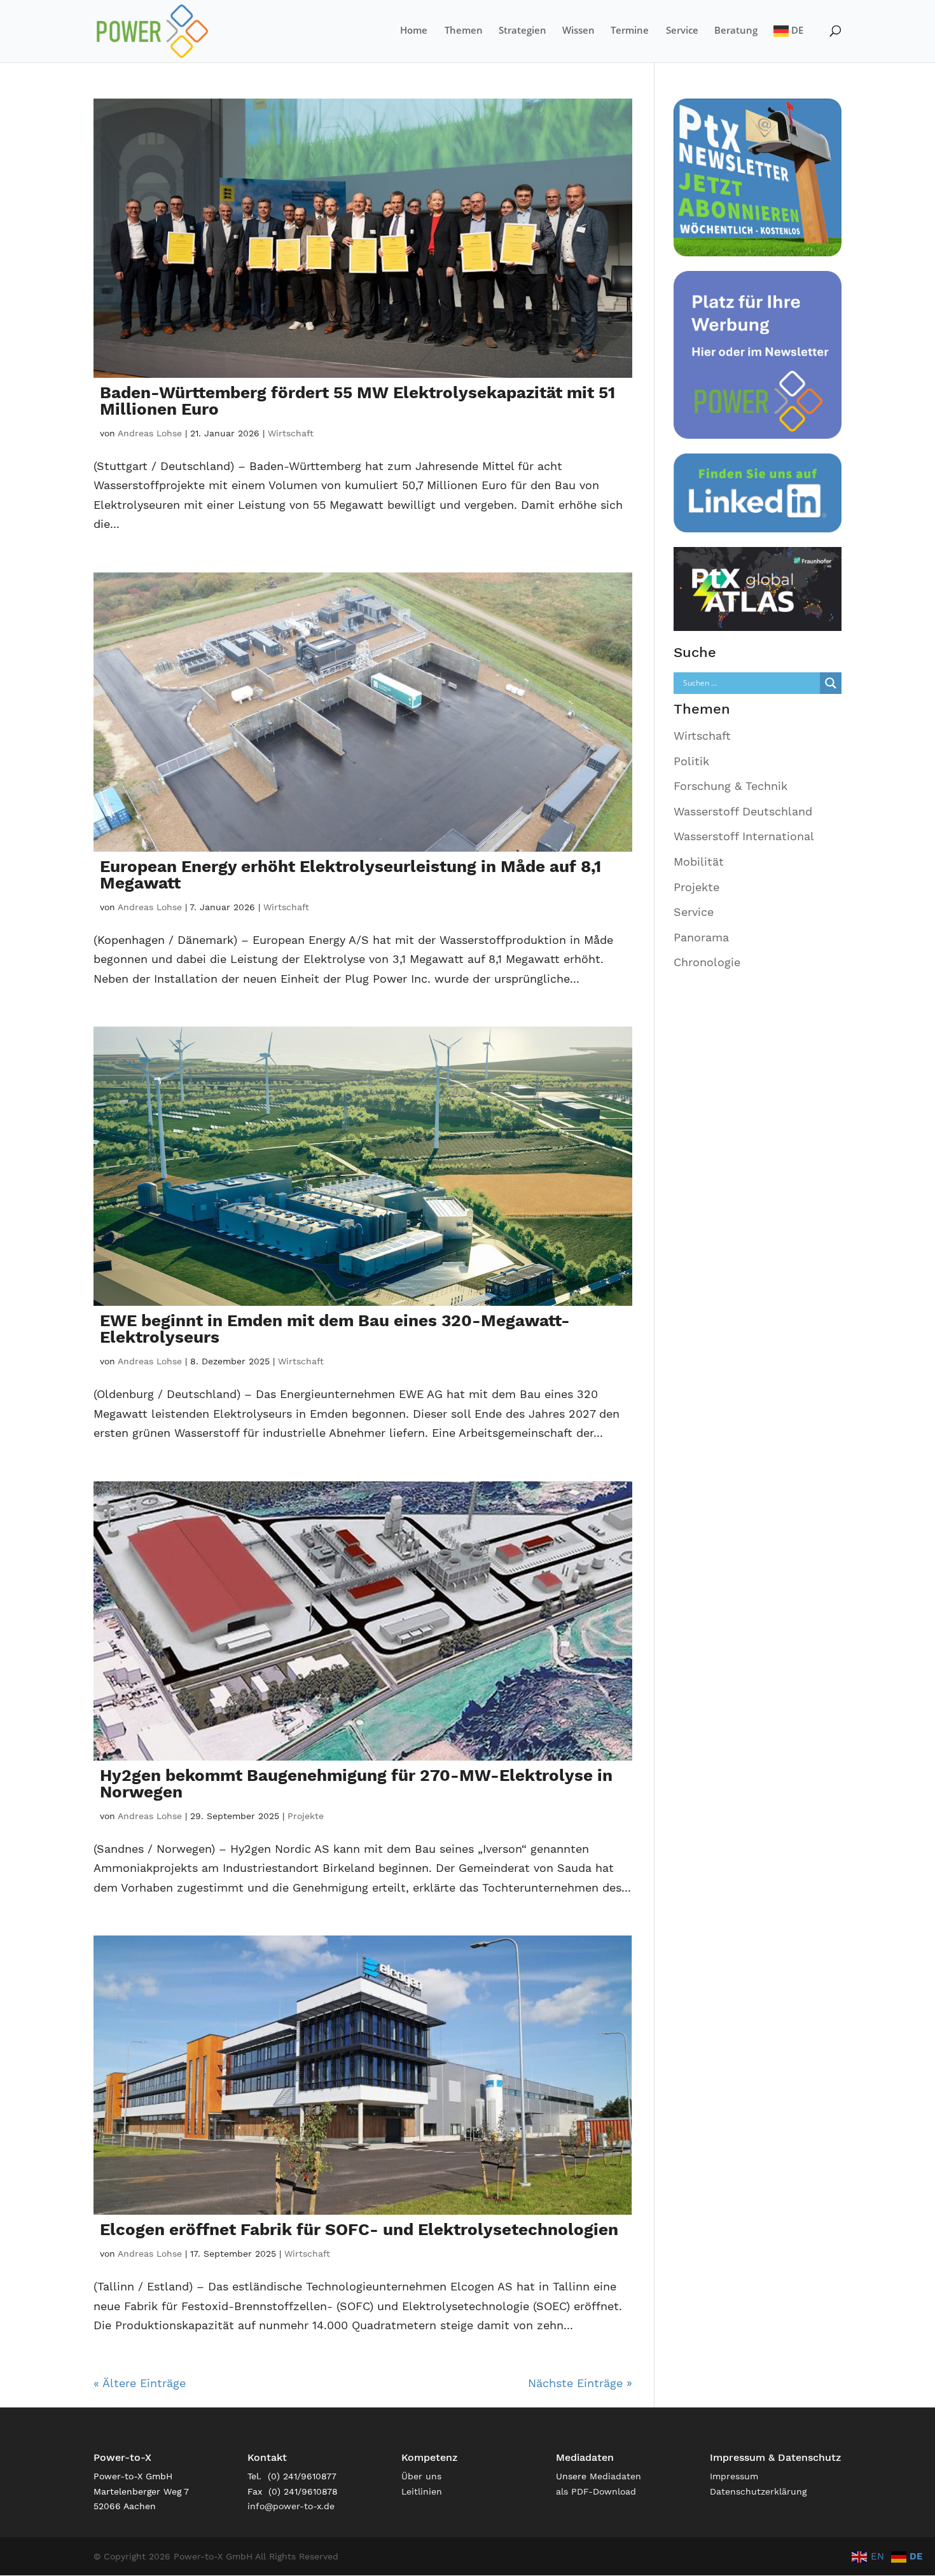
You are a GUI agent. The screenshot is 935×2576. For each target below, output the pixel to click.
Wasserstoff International (744, 836)
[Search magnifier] (831, 683)
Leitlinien (422, 2491)
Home (414, 31)
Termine (630, 31)
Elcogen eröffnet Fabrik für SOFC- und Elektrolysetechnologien (359, 2229)
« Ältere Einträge (140, 2383)
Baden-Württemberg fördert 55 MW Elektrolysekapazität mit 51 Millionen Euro (357, 401)
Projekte (306, 1816)
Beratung (736, 31)
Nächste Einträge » (580, 2383)
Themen (464, 31)
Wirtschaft (291, 433)
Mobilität (699, 862)
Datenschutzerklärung (758, 2491)
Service (682, 31)
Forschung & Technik (731, 786)
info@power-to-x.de (291, 2506)
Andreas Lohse (150, 433)
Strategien (523, 31)
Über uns (421, 2476)
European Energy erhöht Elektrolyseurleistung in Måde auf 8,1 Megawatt (350, 875)
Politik (691, 761)
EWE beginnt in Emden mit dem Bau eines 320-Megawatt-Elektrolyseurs (335, 1329)
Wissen (578, 31)
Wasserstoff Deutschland (743, 811)
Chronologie (707, 962)
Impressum (734, 2476)
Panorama (701, 937)
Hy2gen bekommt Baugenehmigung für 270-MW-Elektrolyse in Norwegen (356, 1783)
